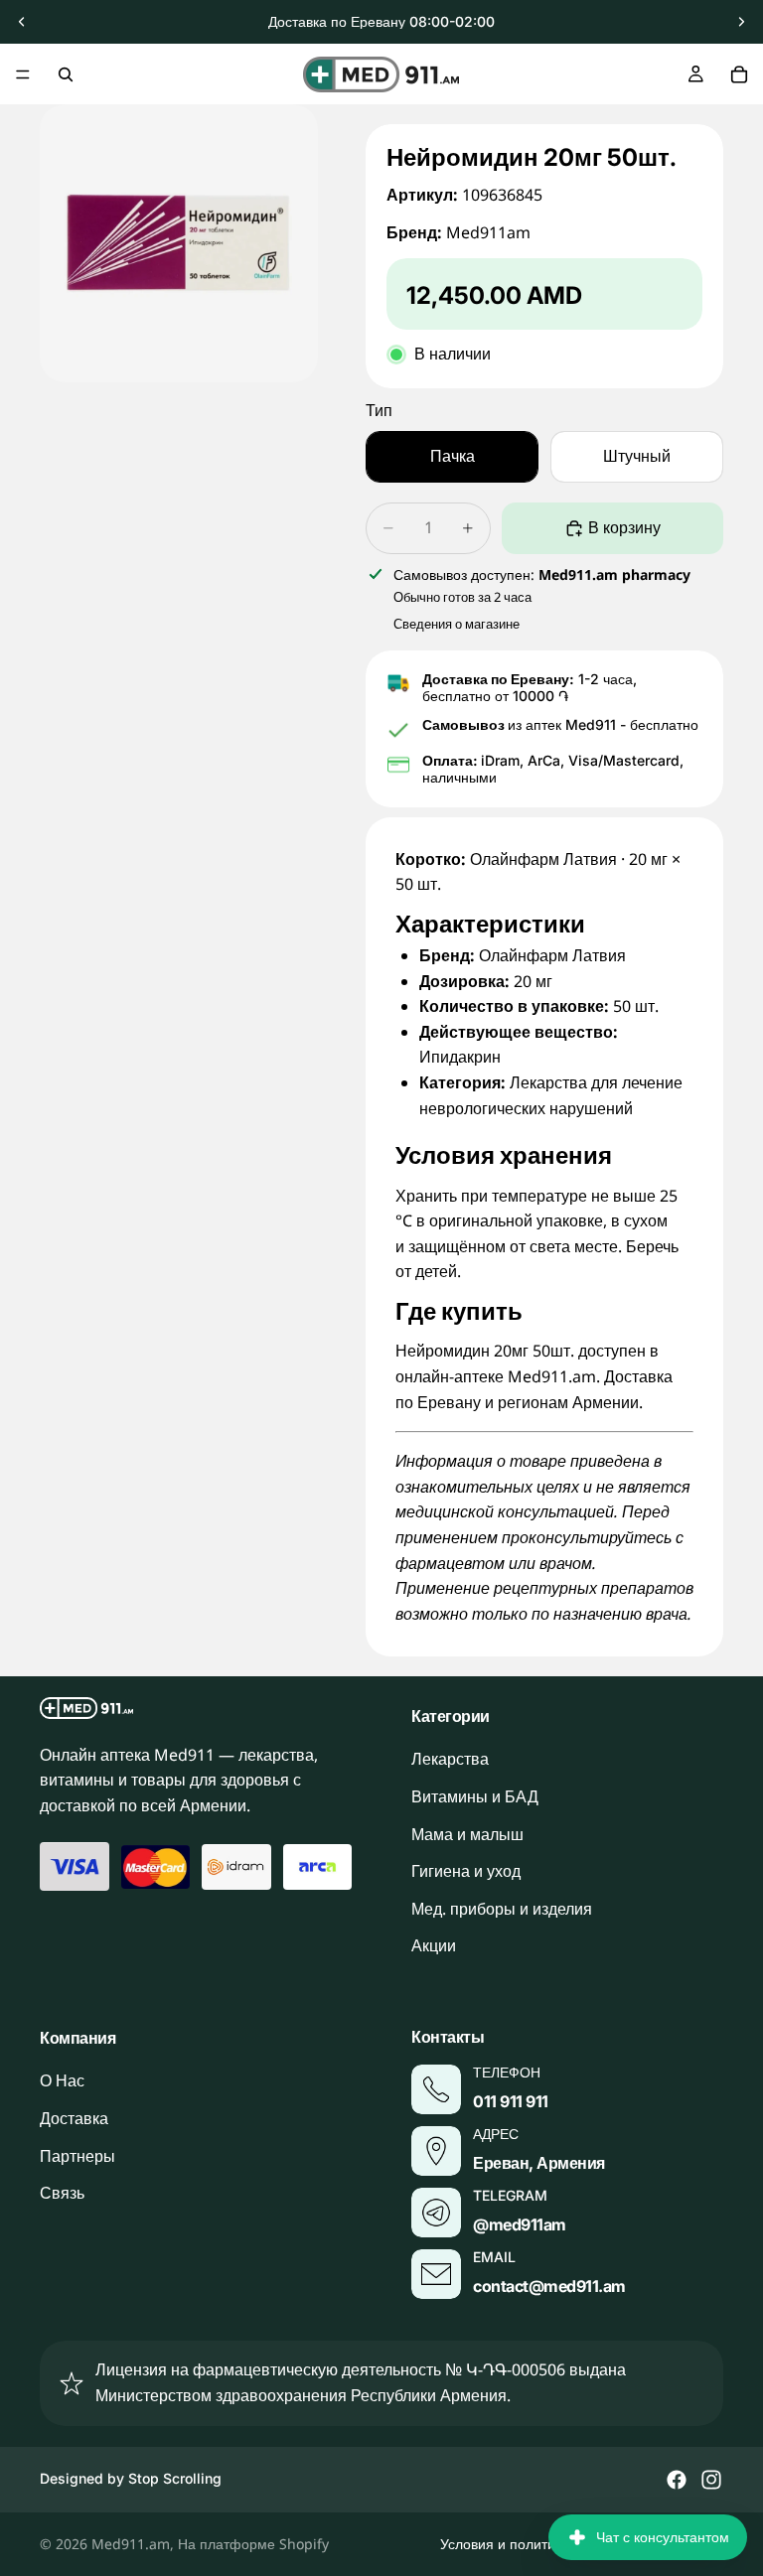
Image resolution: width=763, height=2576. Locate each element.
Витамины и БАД (475, 1796)
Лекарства (450, 1760)
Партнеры (77, 2156)
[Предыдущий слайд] (22, 22)
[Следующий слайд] (741, 22)
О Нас (62, 2081)
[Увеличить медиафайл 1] (179, 243)
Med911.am (131, 2544)
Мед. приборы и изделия (502, 1909)
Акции (434, 1946)
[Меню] (23, 74)
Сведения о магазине (457, 624)
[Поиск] (66, 74)
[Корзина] (739, 74)
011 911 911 (511, 2101)
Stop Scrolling (175, 2478)
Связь (62, 2194)
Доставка (74, 2118)
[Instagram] (711, 2480)
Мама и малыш (467, 1834)
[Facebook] (677, 2480)
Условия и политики (505, 2544)
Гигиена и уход (466, 1872)
